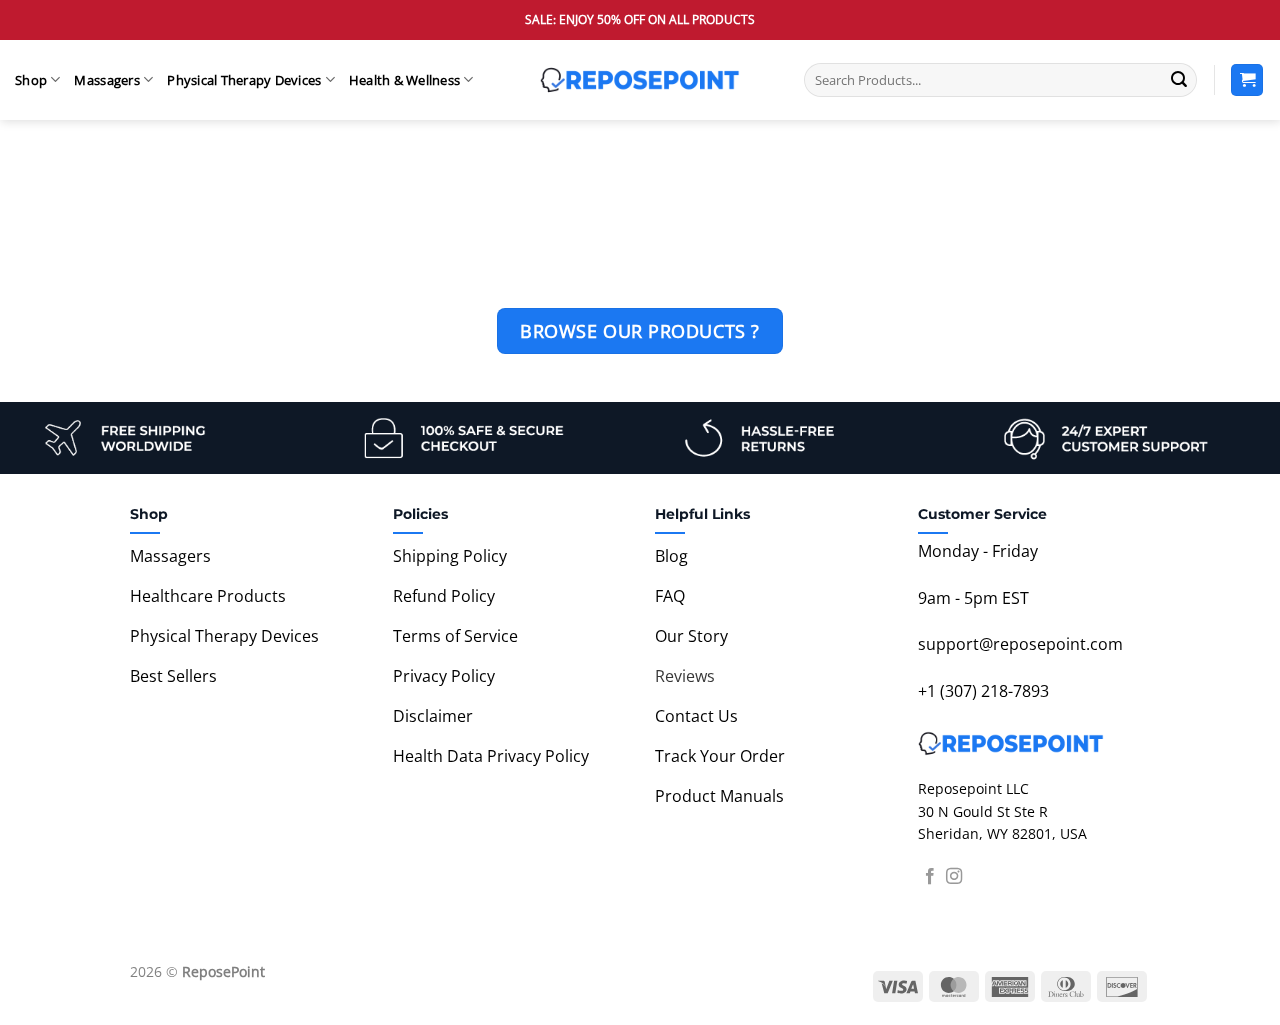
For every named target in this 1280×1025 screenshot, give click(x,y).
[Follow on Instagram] (954, 877)
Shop (31, 80)
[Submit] (1179, 80)
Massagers (106, 80)
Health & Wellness (404, 80)
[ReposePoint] (640, 80)
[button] (1247, 80)
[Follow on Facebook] (930, 877)
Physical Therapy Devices (244, 80)
